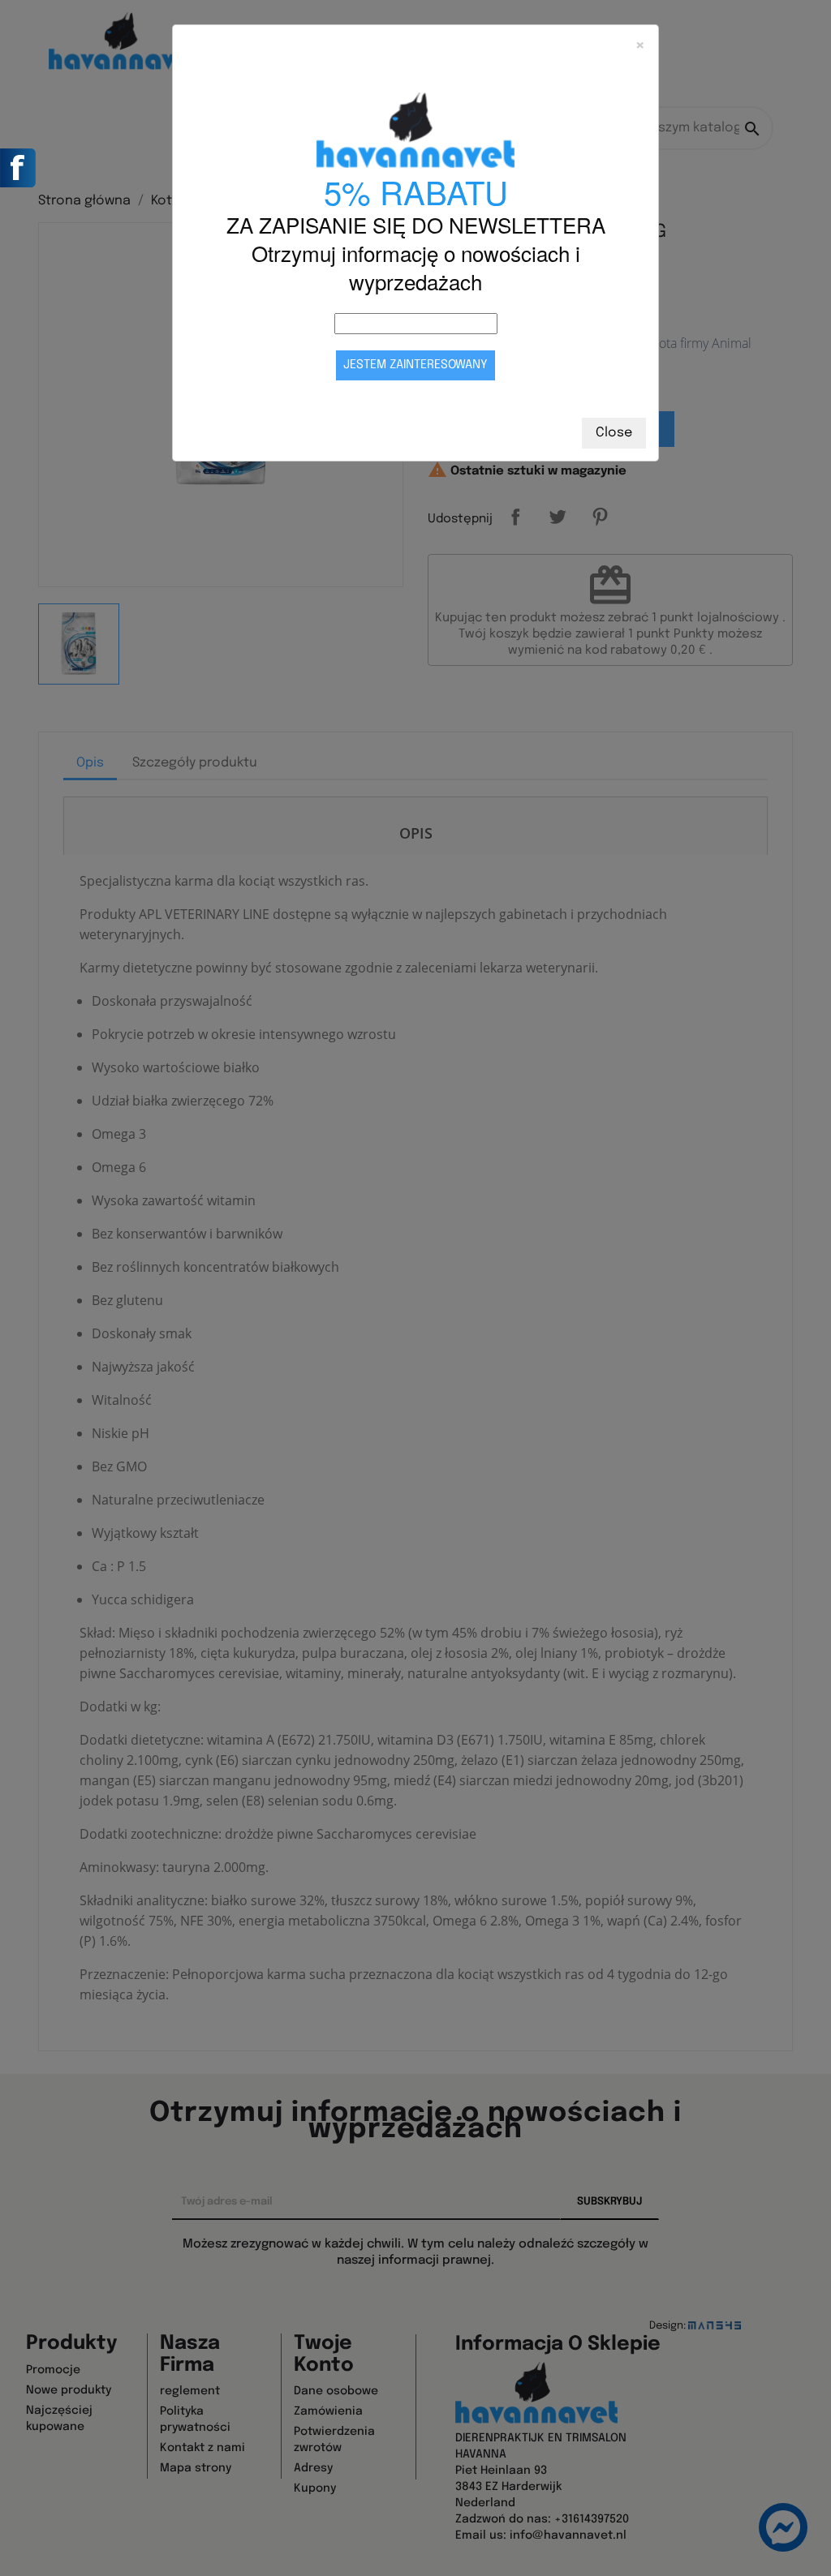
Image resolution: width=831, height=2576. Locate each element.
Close (614, 433)
